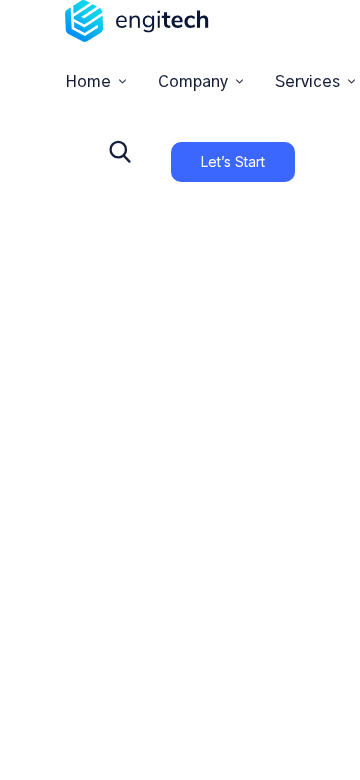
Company (193, 82)
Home (88, 82)
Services (307, 82)
